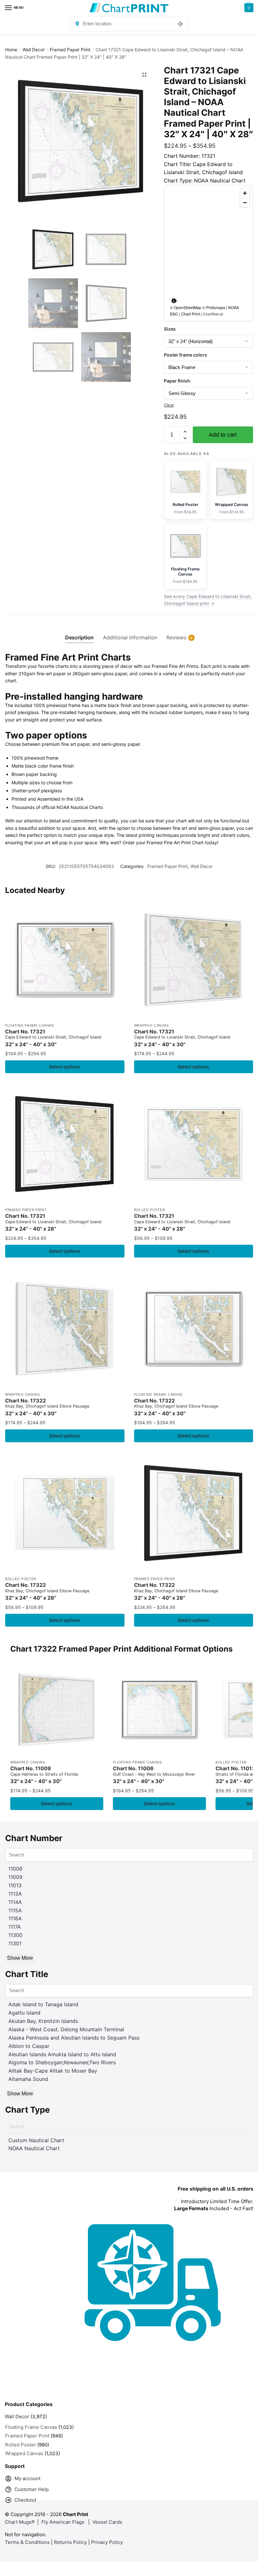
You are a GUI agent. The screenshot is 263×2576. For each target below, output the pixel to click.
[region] (208, 253)
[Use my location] (181, 24)
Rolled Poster (150, 1210)
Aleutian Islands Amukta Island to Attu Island (62, 2054)
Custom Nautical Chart (36, 2140)
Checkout (25, 2500)
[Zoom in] (245, 193)
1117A (15, 1927)
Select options (65, 1067)
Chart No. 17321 (53, 1038)
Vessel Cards (107, 2522)
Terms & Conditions (27, 2542)
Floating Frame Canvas (30, 1025)
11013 (15, 1885)
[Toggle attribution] (174, 300)
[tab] (79, 632)
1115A (15, 1910)
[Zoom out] (245, 202)
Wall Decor (34, 50)
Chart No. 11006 (154, 1775)
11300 (15, 1935)
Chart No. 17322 (47, 1407)
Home (11, 50)
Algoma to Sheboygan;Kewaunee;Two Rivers (62, 2062)
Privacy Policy (107, 2542)
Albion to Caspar (29, 2046)
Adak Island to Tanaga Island (43, 2004)
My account (27, 2478)
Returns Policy (70, 2542)
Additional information (130, 637)
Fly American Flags (63, 2522)
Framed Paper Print (70, 50)
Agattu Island (24, 2013)
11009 (15, 1877)
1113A (15, 1894)
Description (79, 637)
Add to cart (223, 435)
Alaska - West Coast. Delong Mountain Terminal (66, 2029)
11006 (15, 1869)
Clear (169, 405)
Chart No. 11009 (44, 1775)
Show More (20, 1958)
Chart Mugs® (20, 2522)
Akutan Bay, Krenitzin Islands (43, 2021)
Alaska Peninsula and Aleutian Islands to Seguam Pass (74, 2038)
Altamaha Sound (28, 2079)
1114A (15, 1902)
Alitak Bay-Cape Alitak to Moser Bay (53, 2071)
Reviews (176, 637)
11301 (15, 1943)
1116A (15, 1918)
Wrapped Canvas (152, 1025)
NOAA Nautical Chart (34, 2148)
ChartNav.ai (213, 314)
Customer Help (32, 2489)
